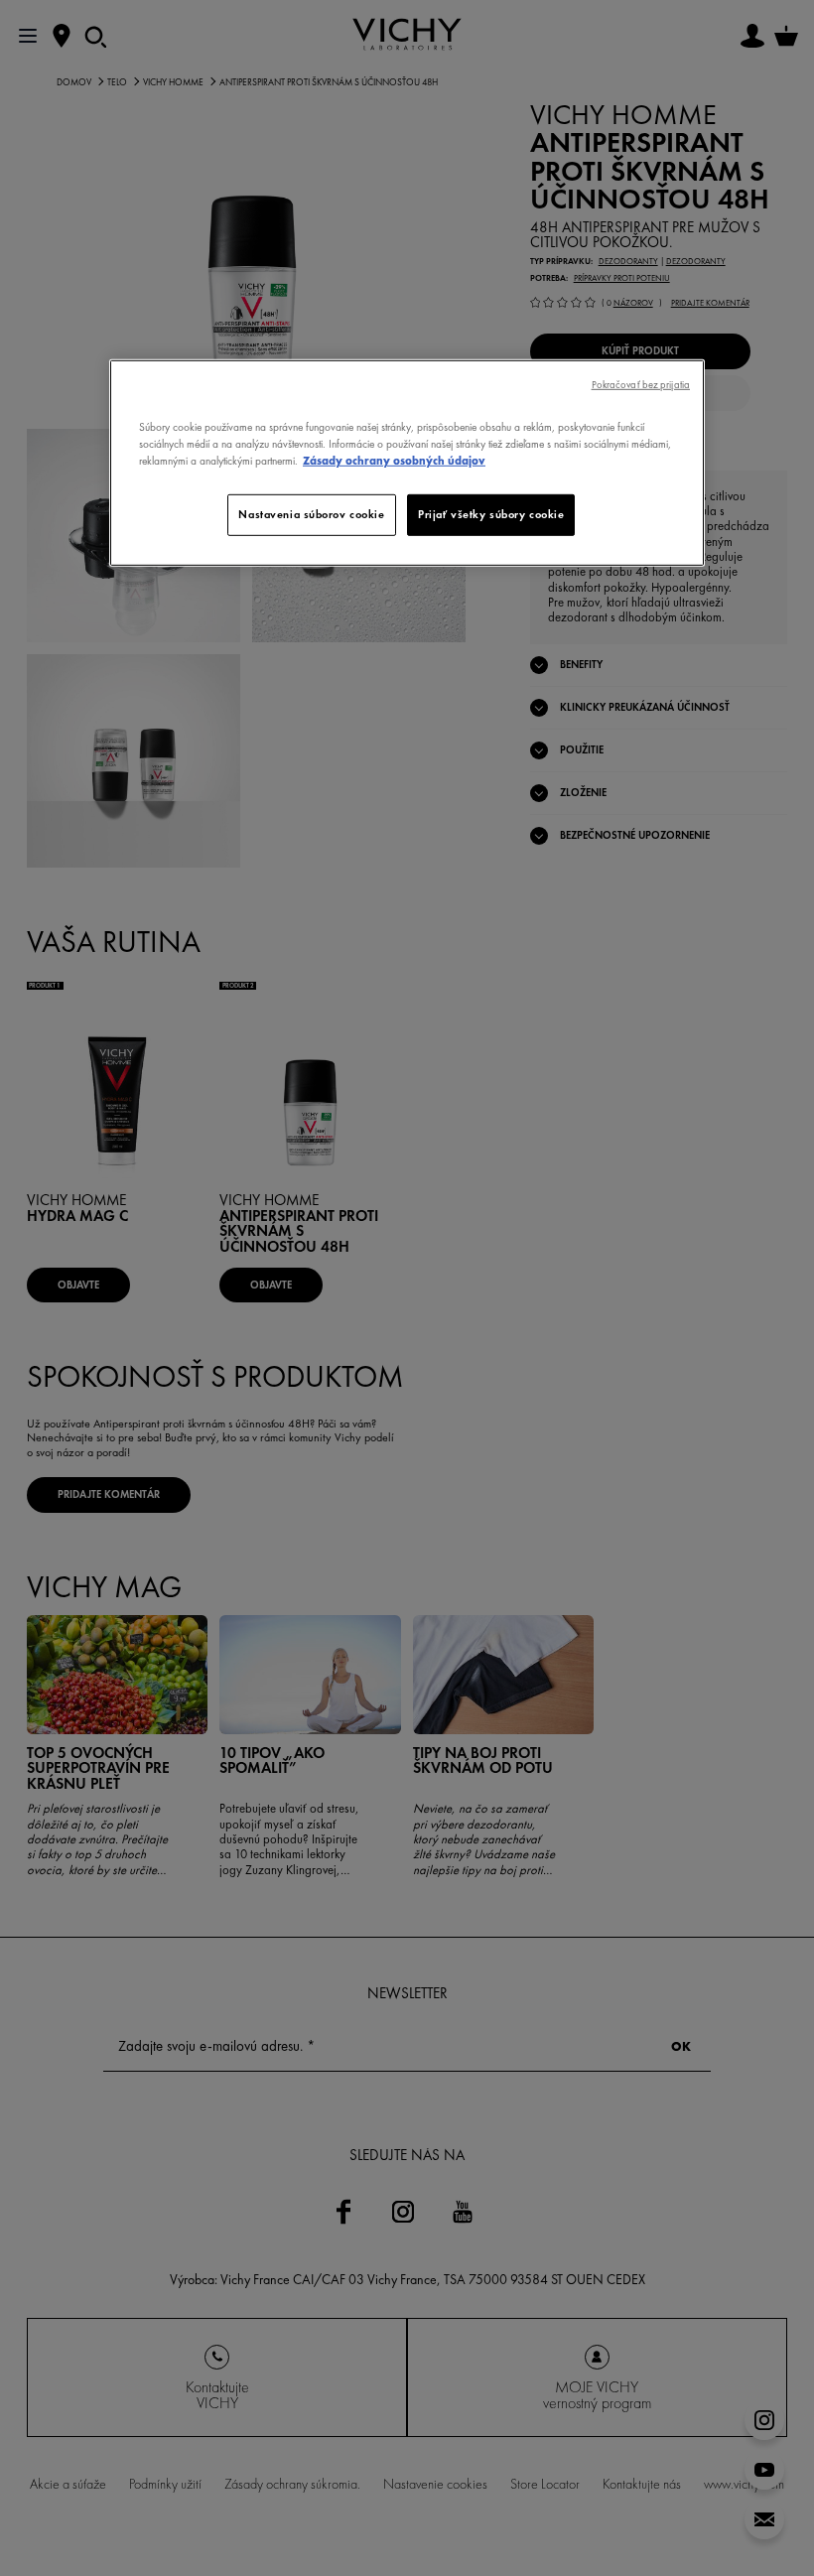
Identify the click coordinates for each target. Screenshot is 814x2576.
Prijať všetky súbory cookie (491, 514)
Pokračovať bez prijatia (641, 385)
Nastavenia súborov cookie (311, 514)
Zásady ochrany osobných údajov (394, 461)
